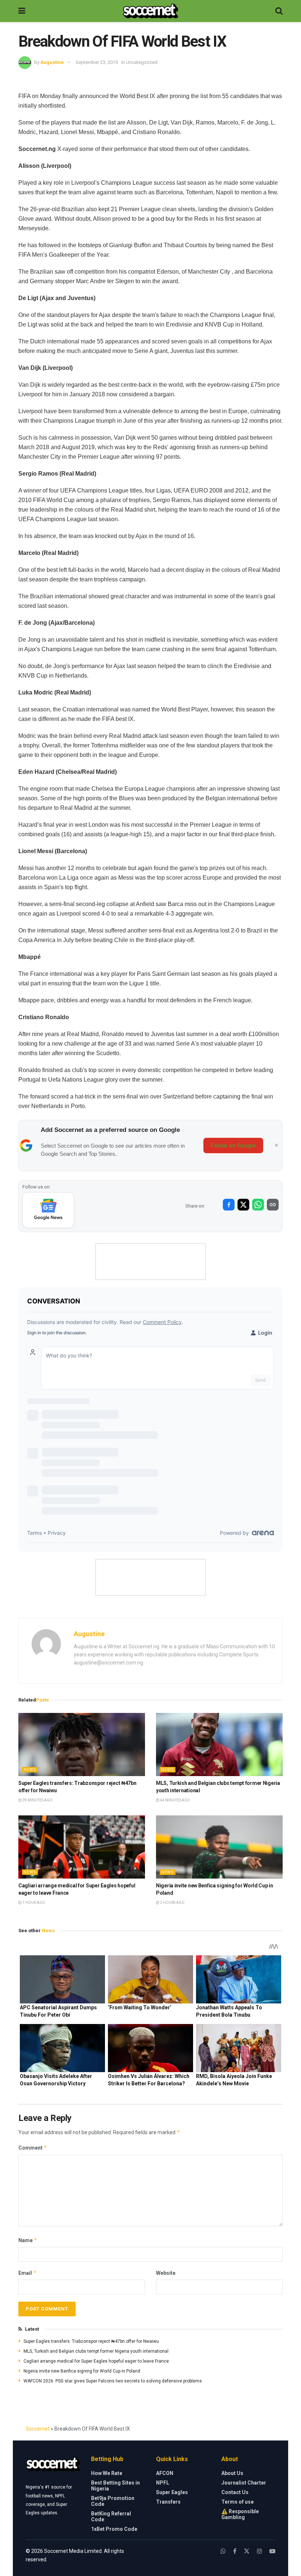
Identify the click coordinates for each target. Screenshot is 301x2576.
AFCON (165, 2473)
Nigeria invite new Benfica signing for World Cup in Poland (82, 2371)
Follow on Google (233, 1146)
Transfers (168, 2502)
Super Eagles (172, 2492)
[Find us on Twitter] (247, 2551)
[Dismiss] (276, 1146)
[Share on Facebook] (229, 1205)
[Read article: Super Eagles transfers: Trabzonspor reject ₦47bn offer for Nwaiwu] (82, 1745)
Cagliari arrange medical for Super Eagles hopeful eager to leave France (96, 2361)
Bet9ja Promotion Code (113, 2501)
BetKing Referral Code (111, 2517)
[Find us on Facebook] (235, 2551)
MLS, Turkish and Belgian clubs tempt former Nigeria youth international (96, 2351)
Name (28, 2240)
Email (28, 2273)
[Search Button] (279, 11)
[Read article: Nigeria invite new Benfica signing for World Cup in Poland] (219, 1847)
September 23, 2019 (97, 62)
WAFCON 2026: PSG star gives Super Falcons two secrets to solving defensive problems (113, 2381)
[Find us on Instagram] (260, 2551)
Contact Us (235, 2492)
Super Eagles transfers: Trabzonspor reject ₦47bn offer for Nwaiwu (91, 2341)
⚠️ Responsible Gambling (240, 2514)
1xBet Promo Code (114, 2529)
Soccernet (38, 2429)
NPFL (163, 2483)
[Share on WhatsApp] (258, 1205)
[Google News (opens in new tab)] (48, 1210)
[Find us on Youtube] (272, 2551)
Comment (33, 2148)
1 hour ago (33, 1903)
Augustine (52, 62)
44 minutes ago (175, 1800)
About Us (232, 2473)
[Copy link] (273, 1205)
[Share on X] (243, 1205)
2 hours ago (172, 1903)
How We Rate (107, 2473)
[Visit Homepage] (150, 11)
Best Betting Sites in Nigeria (115, 2486)
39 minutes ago (37, 1800)
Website (166, 2273)
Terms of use (237, 2502)
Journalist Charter (244, 2483)
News (30, 1770)
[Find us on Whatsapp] (223, 2551)
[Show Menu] (22, 11)
